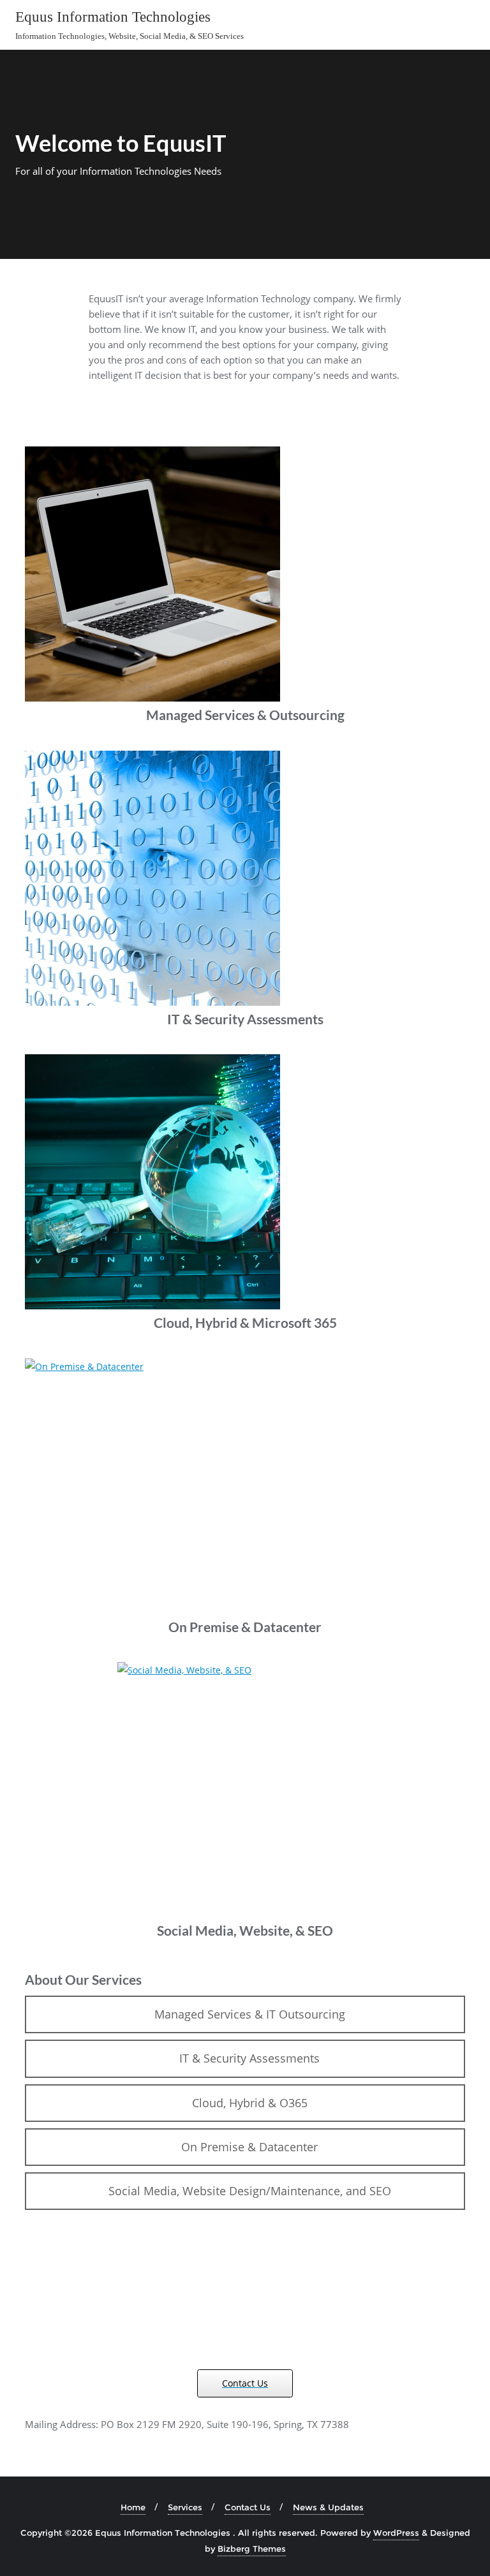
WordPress (396, 2533)
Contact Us (248, 2507)
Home (133, 2507)
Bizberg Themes (252, 2549)
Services (185, 2507)
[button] (245, 2014)
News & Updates (328, 2507)
